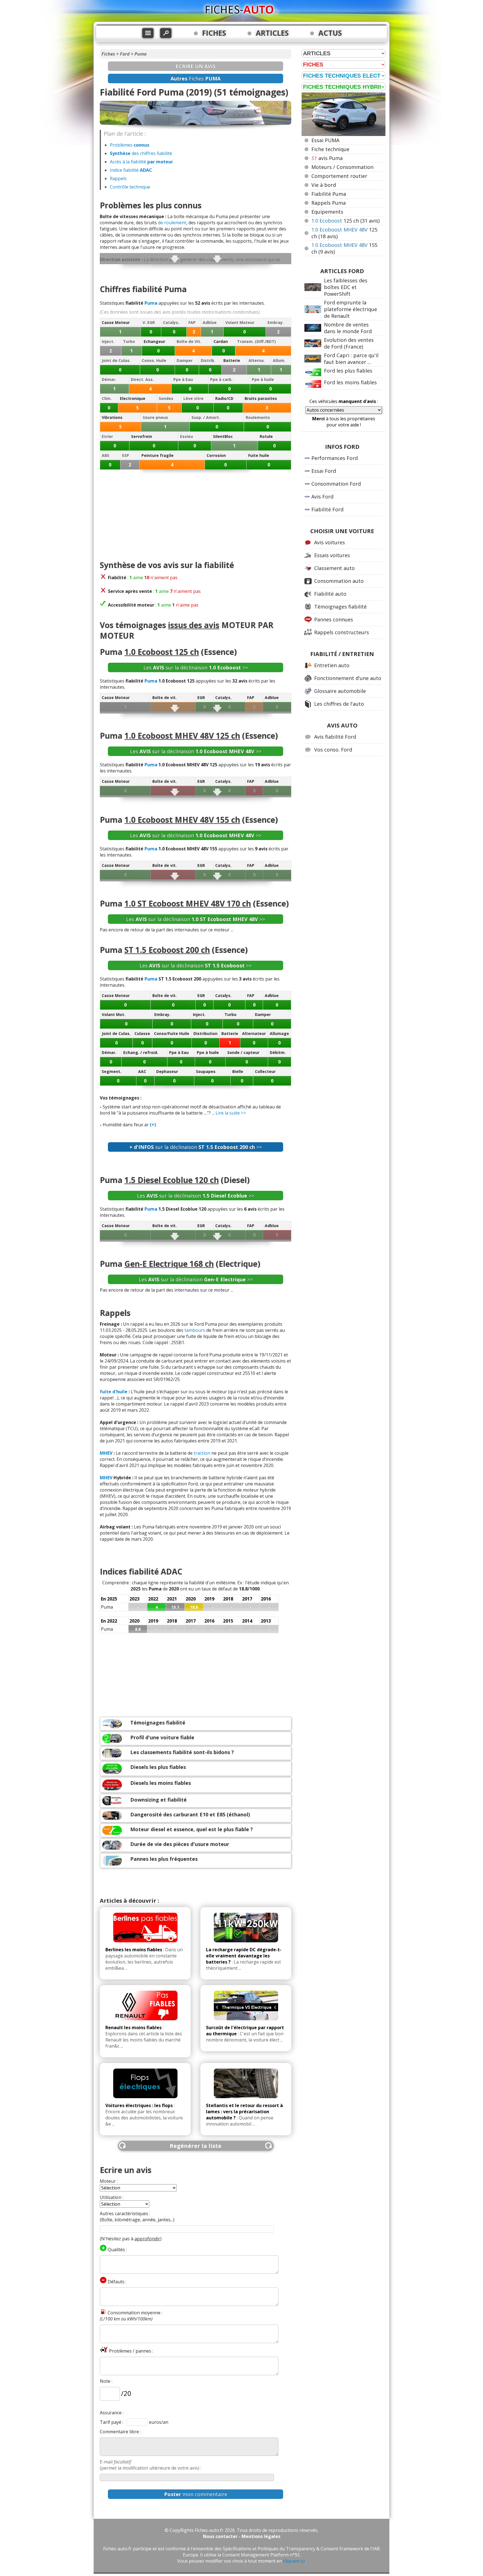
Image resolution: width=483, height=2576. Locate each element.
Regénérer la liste (196, 2146)
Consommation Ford (336, 484)
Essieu (186, 436)
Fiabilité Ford (327, 509)
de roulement (172, 223)
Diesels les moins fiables (161, 1783)
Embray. (276, 322)
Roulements (258, 417)
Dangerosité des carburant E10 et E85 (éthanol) (190, 1814)
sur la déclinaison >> (196, 1147)
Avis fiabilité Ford (335, 737)
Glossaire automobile (340, 691)
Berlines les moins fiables (134, 1950)
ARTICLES (272, 33)
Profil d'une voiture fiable (162, 1737)
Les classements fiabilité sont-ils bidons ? (182, 1752)
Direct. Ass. (142, 379)
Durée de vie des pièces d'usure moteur (180, 1844)
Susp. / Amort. (206, 417)
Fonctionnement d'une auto (348, 678)
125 (345, 221)
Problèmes (130, 145)
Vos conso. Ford (333, 750)
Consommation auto (339, 581)
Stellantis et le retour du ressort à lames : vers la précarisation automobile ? (244, 2112)
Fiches (108, 54)
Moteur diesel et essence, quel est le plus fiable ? (192, 1829)
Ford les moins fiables (350, 382)
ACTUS (330, 33)
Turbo (129, 341)
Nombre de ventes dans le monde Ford (348, 328)
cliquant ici (294, 2561)
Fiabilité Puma (329, 194)
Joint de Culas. (116, 360)
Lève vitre (193, 398)
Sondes (166, 398)
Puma (141, 54)
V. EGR (149, 322)
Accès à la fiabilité (141, 162)
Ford (125, 54)
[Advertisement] (196, 515)
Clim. (107, 398)
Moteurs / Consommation (342, 167)
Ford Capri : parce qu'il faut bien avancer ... (351, 359)
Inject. (108, 341)
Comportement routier (339, 176)
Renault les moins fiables (133, 2028)
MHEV (106, 1453)
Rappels (118, 178)
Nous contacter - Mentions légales (242, 2536)
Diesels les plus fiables (158, 1767)
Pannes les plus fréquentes (164, 1859)
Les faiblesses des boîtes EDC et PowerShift (346, 287)
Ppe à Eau (183, 379)
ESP (126, 455)
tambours (195, 1330)
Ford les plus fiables (348, 371)
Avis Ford (322, 497)
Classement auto (334, 568)
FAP (192, 322)
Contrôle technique (130, 187)
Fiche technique (330, 149)
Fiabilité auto (330, 594)
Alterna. (257, 360)
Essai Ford (324, 471)
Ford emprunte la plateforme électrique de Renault (351, 309)
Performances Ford (335, 458)
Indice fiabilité (131, 170)
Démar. (109, 379)
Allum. (279, 360)
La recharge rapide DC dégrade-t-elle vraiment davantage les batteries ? (244, 1956)
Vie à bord (324, 185)
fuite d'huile (114, 1392)
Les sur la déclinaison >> (196, 667)
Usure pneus (155, 417)
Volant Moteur (240, 322)
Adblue (210, 322)
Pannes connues (334, 619)
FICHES (214, 33)
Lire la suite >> (231, 1113)
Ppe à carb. (221, 379)
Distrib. (208, 360)
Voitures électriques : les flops (139, 2105)
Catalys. (171, 322)
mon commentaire (196, 2494)
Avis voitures (330, 542)
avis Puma (327, 158)
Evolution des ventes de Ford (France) (349, 343)
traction (202, 1453)
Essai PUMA (325, 140)
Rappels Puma (329, 203)
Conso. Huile (154, 360)
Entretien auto (332, 665)
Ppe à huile (263, 379)
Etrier (107, 436)
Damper (185, 360)
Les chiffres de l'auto (339, 704)
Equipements (327, 212)
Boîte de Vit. (189, 341)
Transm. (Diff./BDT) (256, 341)
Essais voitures (332, 555)
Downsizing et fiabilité (158, 1800)
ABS (106, 455)
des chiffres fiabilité (141, 153)
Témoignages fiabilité (158, 1723)
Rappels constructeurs (342, 632)
